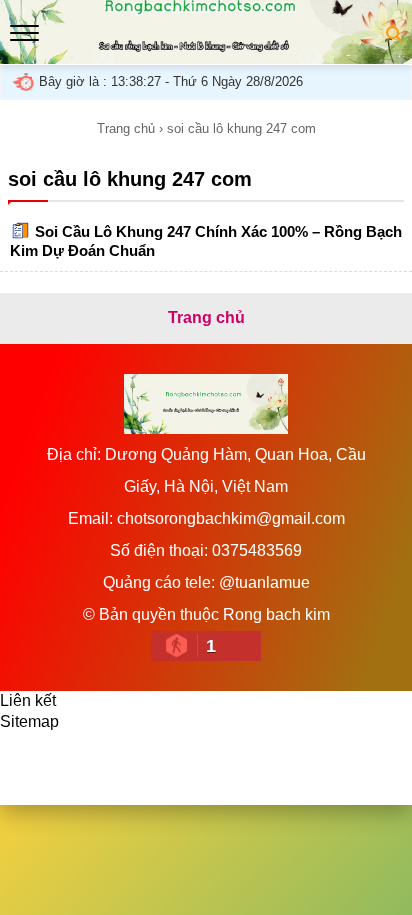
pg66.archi (65, 778)
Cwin (212, 757)
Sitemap (29, 721)
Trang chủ (126, 128)
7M (31, 757)
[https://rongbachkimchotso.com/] (206, 53)
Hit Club (282, 757)
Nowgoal (96, 757)
